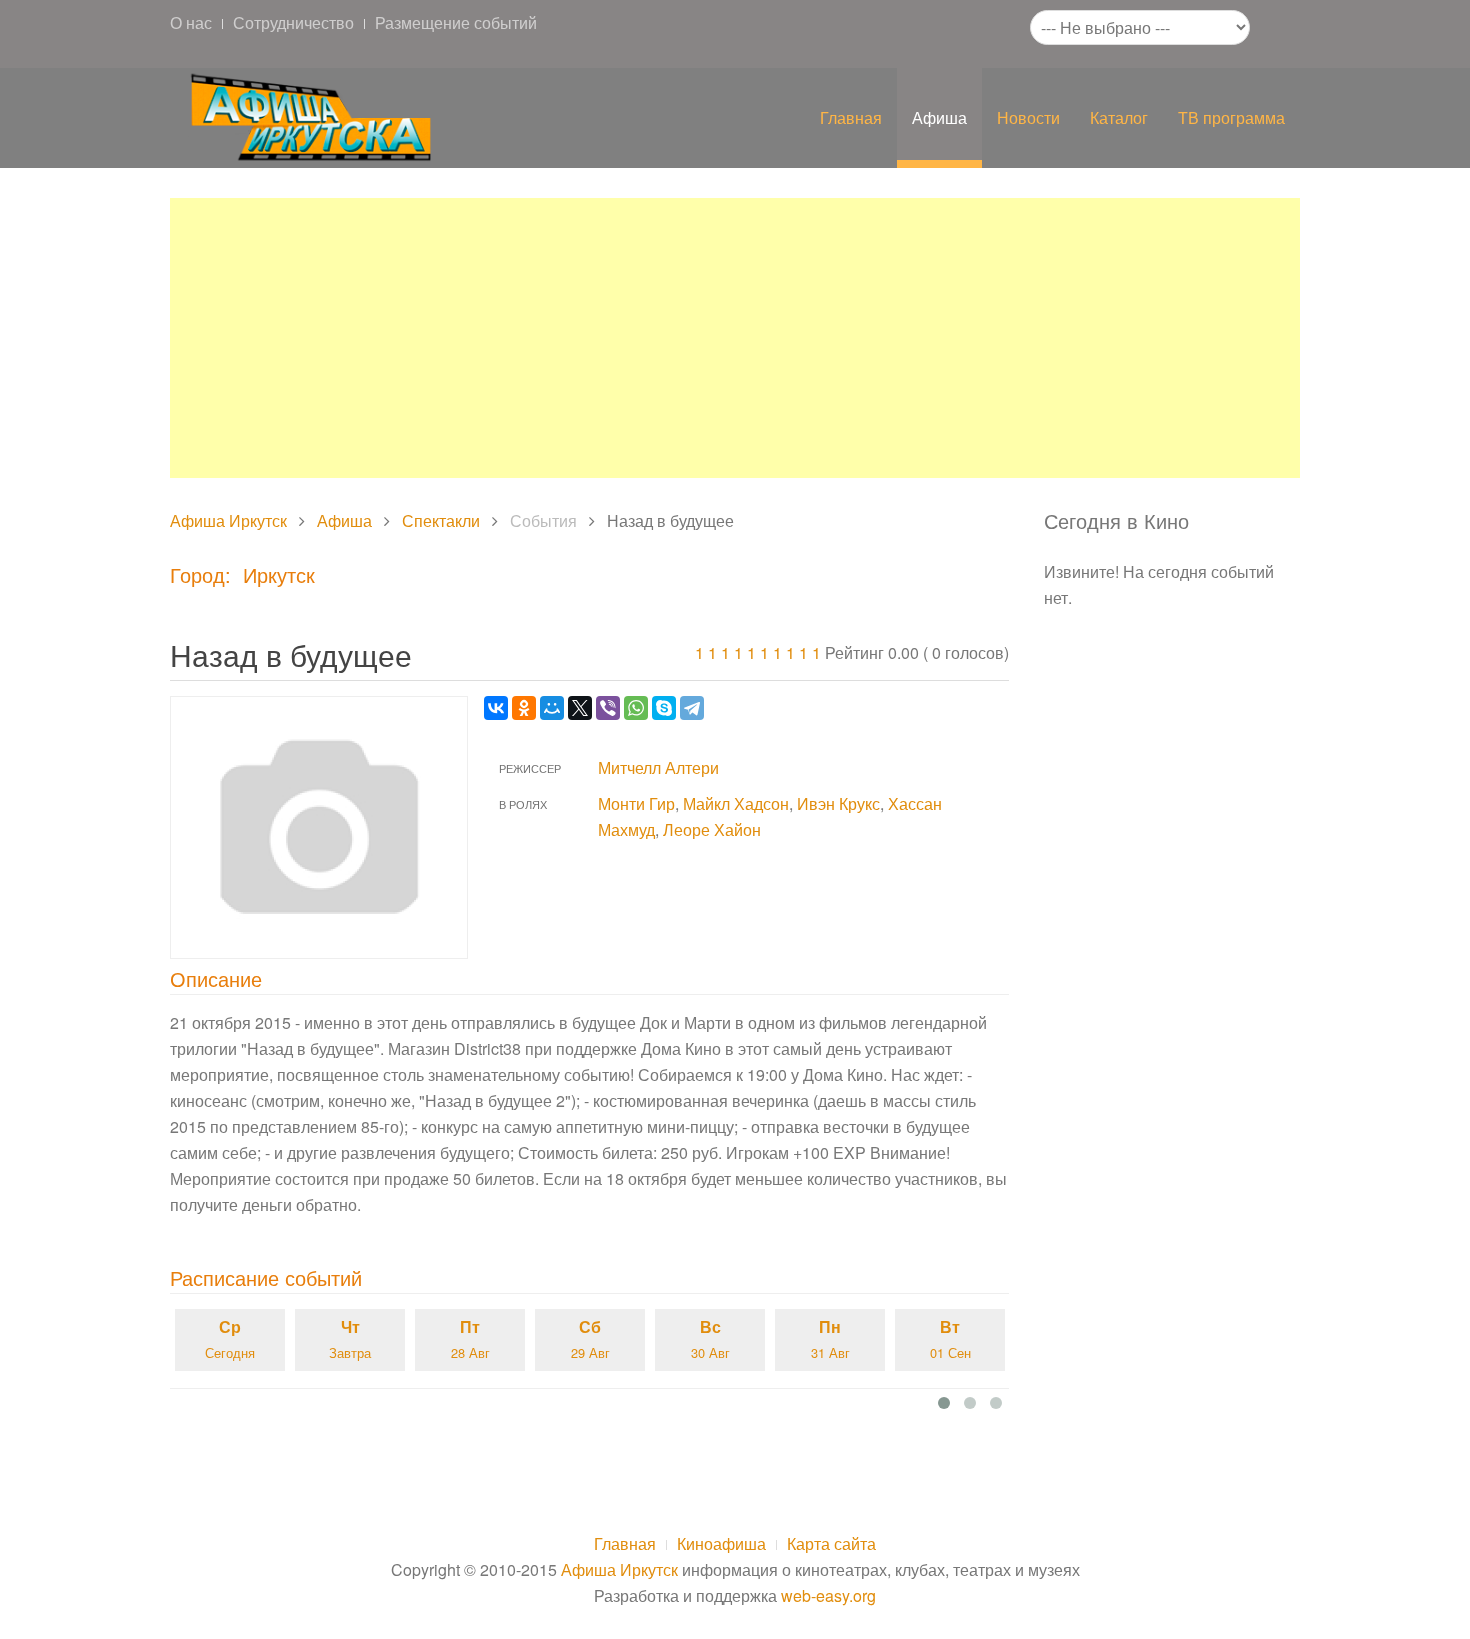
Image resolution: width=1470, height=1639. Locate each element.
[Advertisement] (735, 338)
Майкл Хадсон (736, 803)
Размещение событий (456, 22)
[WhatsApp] (636, 708)
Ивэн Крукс (838, 803)
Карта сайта (831, 1543)
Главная (851, 117)
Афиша (939, 117)
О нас (191, 22)
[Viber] (608, 708)
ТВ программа (1231, 117)
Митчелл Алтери (658, 767)
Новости (1028, 117)
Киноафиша (721, 1543)
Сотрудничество (293, 22)
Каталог (1119, 117)
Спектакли (441, 520)
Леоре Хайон (712, 829)
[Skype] (664, 708)
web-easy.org (828, 1595)
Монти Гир (636, 803)
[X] (580, 708)
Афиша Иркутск (228, 520)
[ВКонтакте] (496, 708)
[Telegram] (692, 708)
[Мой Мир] (552, 708)
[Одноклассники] (524, 708)
